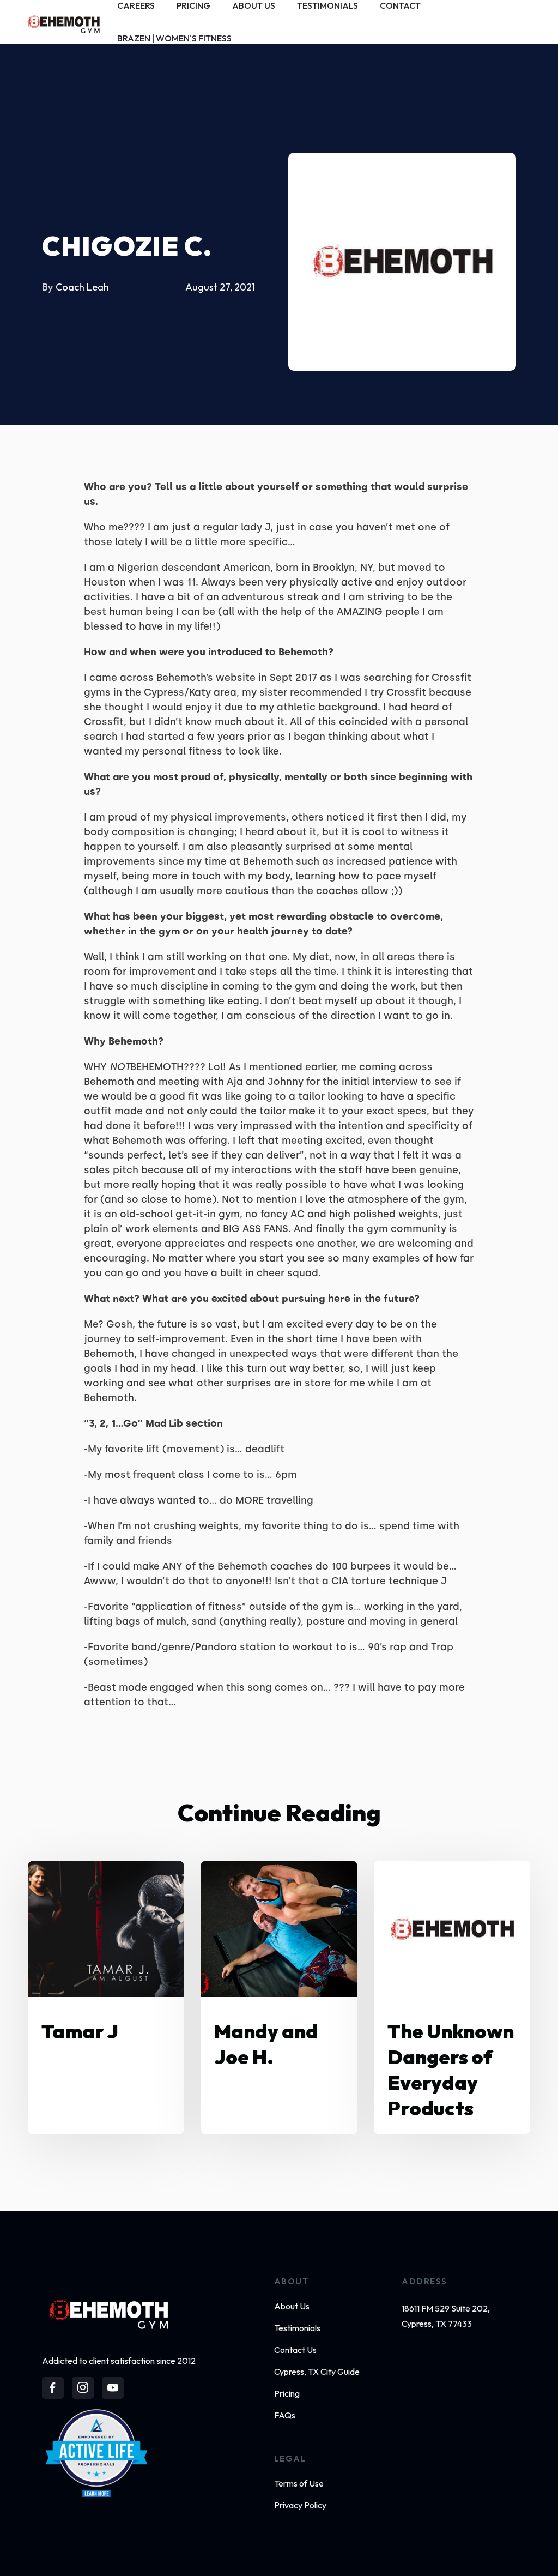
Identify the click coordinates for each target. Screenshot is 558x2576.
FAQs (285, 2415)
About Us (292, 2306)
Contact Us (295, 2350)
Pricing (287, 2393)
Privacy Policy (300, 2505)
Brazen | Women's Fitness (174, 38)
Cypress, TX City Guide (317, 2372)
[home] (64, 22)
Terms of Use (299, 2483)
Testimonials (297, 2328)
